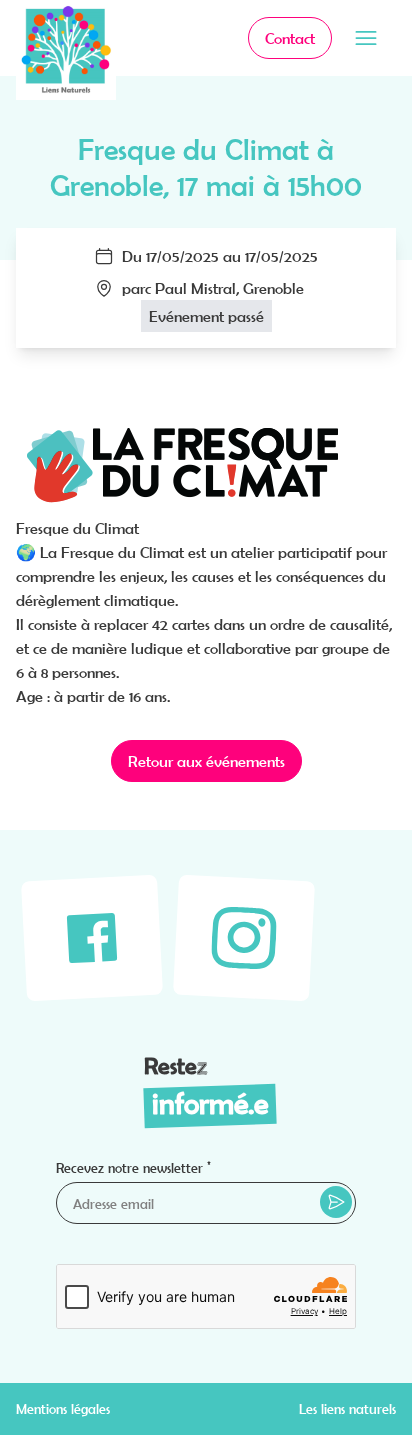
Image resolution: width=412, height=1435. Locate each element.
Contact (290, 38)
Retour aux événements (206, 761)
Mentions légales (63, 1409)
